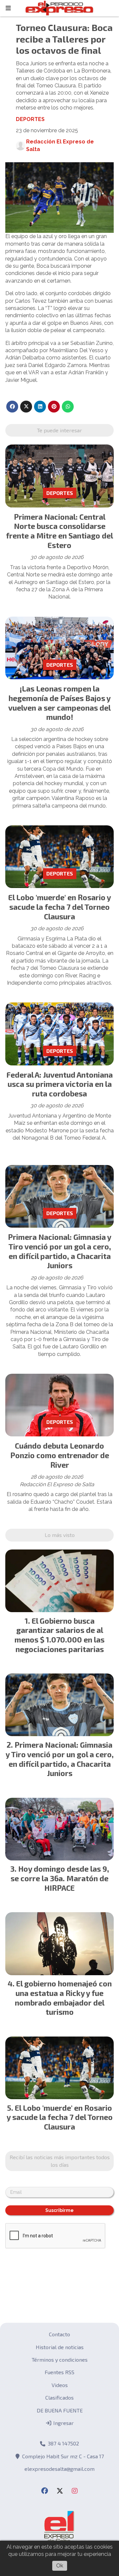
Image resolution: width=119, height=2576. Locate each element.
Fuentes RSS (59, 2372)
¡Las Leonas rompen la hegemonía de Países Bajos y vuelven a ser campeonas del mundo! (59, 703)
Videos (60, 2385)
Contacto (59, 2334)
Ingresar (63, 2423)
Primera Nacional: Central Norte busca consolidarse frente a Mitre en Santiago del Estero (59, 531)
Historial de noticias (60, 2347)
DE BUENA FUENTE (60, 2410)
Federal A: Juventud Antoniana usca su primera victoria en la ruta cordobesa (59, 1084)
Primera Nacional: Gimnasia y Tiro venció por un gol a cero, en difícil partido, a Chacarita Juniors (60, 1251)
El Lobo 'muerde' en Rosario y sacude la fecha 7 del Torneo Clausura (60, 907)
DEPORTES (30, 119)
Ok (60, 2566)
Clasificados (59, 2397)
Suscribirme (59, 2210)
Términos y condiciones (60, 2360)
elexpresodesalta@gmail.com (59, 2469)
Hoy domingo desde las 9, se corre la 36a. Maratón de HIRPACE (60, 1878)
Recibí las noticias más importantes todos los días (60, 2161)
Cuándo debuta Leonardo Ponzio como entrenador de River (60, 1455)
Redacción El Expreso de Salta (60, 145)
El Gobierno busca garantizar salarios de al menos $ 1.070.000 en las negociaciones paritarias (59, 1635)
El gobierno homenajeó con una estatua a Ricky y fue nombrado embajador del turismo (63, 1998)
